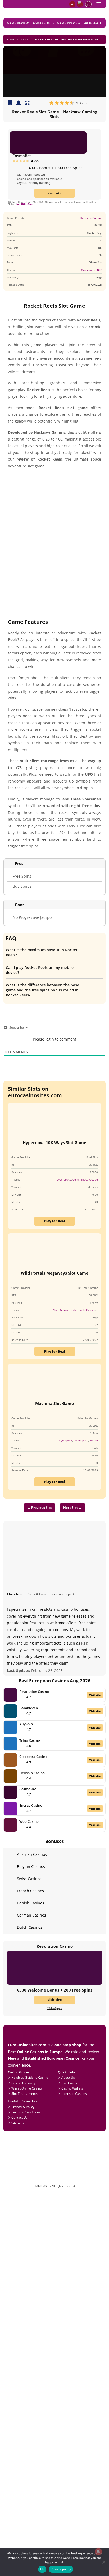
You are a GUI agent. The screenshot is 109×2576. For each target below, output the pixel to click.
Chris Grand (16, 1594)
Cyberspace (88, 270)
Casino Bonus (43, 23)
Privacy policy (61, 2569)
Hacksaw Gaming (91, 218)
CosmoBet (22, 156)
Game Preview (69, 23)
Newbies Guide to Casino (30, 2077)
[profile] (88, 4)
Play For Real (54, 1221)
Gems (76, 1179)
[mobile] (98, 4)
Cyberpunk (78, 1310)
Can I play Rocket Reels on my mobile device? (40, 970)
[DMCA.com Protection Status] (55, 2183)
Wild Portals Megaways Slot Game (55, 1273)
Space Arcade (89, 1179)
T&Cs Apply (54, 2008)
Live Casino (70, 2083)
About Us (68, 2077)
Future (94, 1440)
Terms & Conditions (26, 2112)
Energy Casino (31, 1805)
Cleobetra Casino (33, 1757)
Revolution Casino (34, 1692)
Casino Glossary (23, 2083)
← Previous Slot (40, 1507)
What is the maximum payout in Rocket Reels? (42, 952)
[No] (103, 2562)
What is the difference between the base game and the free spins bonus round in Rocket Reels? (42, 990)
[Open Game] (28, 103)
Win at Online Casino (27, 2088)
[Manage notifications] (98, 2552)
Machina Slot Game (54, 1403)
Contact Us (19, 2117)
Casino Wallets (72, 2088)
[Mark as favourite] (19, 103)
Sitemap (17, 2123)
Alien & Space (62, 1310)
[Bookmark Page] (10, 103)
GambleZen (29, 1708)
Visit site (54, 193)
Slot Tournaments (24, 2093)
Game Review (18, 23)
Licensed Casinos (74, 2093)
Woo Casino (29, 1821)
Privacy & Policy (23, 2107)
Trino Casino (30, 1740)
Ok (42, 2569)
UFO (100, 270)
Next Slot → (72, 1507)
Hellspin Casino (32, 1773)
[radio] (51, 103)
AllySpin (26, 1724)
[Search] (72, 4)
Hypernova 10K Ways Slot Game (54, 1142)
